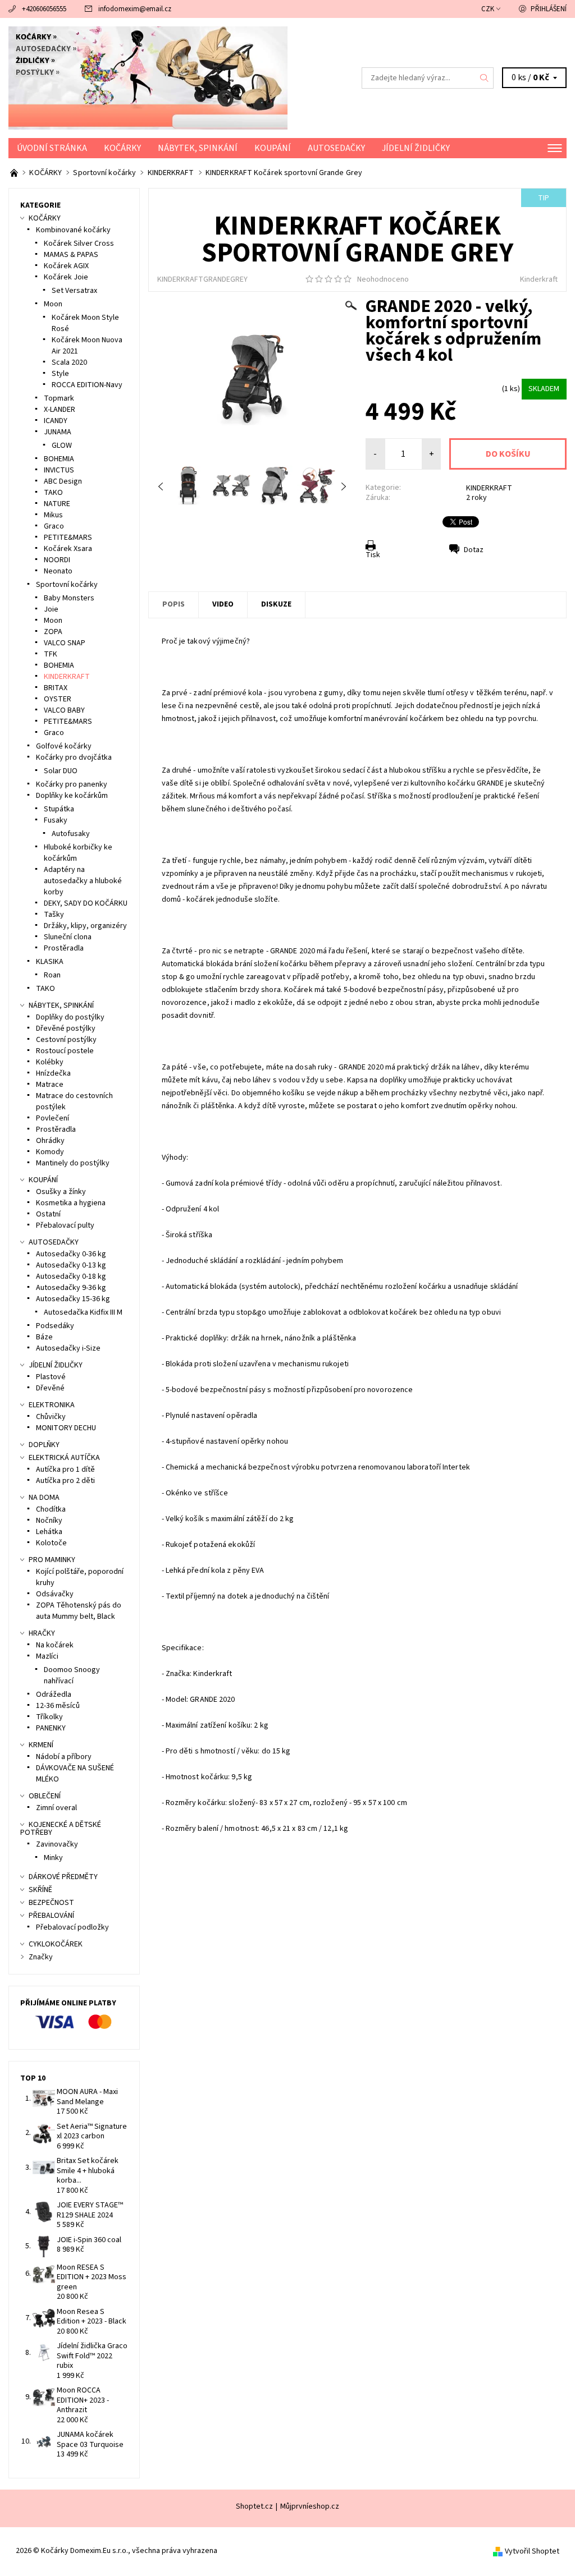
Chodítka (51, 1509)
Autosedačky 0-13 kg (71, 1265)
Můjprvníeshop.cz (310, 2506)
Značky (41, 1957)
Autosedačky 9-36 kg (71, 1288)
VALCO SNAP (65, 643)
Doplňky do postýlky (70, 1017)
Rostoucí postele (65, 1051)
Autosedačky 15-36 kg (73, 1299)
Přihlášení (549, 9)
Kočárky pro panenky (72, 784)
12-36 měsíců (58, 1706)
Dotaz (474, 550)
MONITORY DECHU (66, 1428)
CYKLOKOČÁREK (56, 1944)
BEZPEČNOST (51, 1903)
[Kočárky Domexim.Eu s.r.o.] (148, 78)
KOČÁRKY (122, 148)
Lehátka (49, 1532)
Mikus (53, 515)
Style (60, 374)
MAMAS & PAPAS (71, 255)
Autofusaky (71, 834)
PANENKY (51, 1728)
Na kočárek (55, 1645)
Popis (174, 604)
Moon (53, 304)
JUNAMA (58, 432)
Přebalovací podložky (72, 1927)
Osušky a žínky (61, 1192)
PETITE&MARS (68, 538)
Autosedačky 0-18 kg (71, 1276)
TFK (51, 654)
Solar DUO (61, 771)
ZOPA (53, 632)
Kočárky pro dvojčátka (74, 757)
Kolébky (50, 1062)
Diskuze (276, 604)
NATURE (57, 504)
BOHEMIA (59, 459)
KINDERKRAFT (489, 488)
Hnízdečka (53, 1073)
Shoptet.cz (254, 2506)
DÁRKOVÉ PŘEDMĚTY (63, 1877)
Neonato (58, 571)
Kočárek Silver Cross (79, 244)
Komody (50, 1152)
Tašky (54, 915)
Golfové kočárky (64, 746)
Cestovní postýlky (66, 1040)
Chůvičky (51, 1417)
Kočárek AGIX (66, 266)
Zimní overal (56, 1808)
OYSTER (58, 699)
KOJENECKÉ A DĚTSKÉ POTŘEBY (61, 1829)
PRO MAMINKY (52, 1560)
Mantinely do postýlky (73, 1163)
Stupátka (59, 809)
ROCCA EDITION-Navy (87, 385)
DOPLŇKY (44, 1445)
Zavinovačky (57, 1844)
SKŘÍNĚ (40, 1890)
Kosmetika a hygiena (71, 1203)
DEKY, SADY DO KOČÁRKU (86, 903)
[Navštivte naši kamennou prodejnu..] (15, 173)
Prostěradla (64, 948)
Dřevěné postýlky (66, 1028)
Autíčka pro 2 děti (65, 1481)
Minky (53, 1858)
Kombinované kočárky (73, 230)
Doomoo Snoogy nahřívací (72, 1675)
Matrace (50, 1085)
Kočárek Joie (66, 277)
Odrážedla (54, 1695)
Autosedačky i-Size (68, 1348)
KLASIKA (50, 962)
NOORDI (57, 560)
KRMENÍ (41, 1745)
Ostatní (48, 1214)
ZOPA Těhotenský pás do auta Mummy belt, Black (79, 1611)
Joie (51, 609)
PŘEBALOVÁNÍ (51, 1916)
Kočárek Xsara (68, 549)
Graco (54, 526)
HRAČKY (42, 1633)
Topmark (59, 398)
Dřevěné (50, 1388)
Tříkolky (49, 1717)
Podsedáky (55, 1326)
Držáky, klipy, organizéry (85, 926)
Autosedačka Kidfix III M (83, 1312)
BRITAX (56, 688)
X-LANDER (60, 410)
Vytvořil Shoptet (532, 2551)
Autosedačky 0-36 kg (71, 1254)
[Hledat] (485, 78)
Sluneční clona (68, 937)
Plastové (51, 1377)
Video (223, 604)
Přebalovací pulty (65, 1225)
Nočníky (49, 1521)
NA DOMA (44, 1498)
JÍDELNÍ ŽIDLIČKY (416, 148)
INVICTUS (59, 470)
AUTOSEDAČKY (336, 148)
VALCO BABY (64, 710)
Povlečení (53, 1118)
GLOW (62, 446)
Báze (44, 1337)
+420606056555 (44, 9)
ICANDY (56, 421)
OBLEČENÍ (45, 1796)
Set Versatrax (74, 291)
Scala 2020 (69, 362)
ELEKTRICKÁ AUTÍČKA (64, 1458)
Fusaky (56, 820)
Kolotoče (51, 1543)
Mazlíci (47, 1656)
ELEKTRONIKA (52, 1405)
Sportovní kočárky (67, 585)
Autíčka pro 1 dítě (65, 1470)
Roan (52, 975)
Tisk (373, 555)
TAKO (53, 493)
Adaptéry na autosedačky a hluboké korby (83, 881)
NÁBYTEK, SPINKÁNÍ (198, 148)
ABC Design (63, 481)
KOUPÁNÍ (273, 148)
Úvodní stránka (52, 148)
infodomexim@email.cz (135, 9)
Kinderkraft (539, 279)
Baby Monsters (69, 598)
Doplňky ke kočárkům (72, 796)
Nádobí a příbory (64, 1757)
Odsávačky (55, 1594)
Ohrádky (50, 1141)
